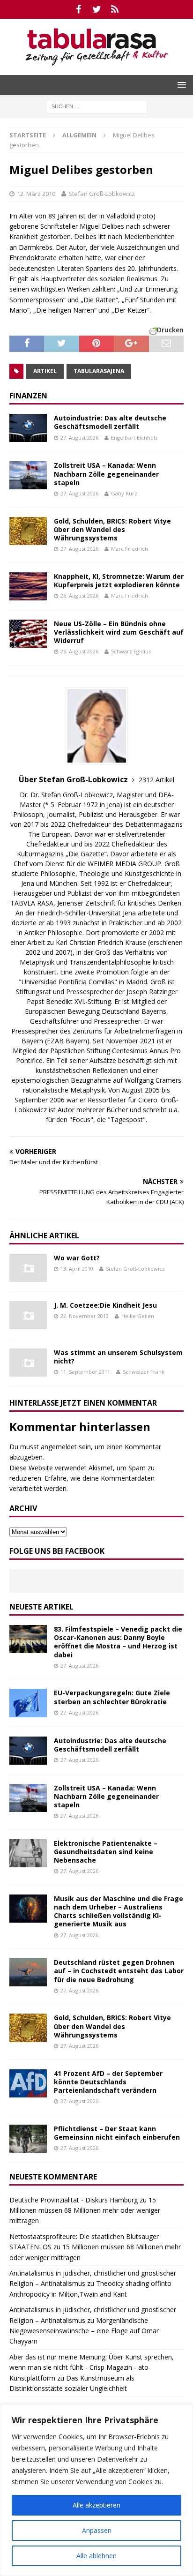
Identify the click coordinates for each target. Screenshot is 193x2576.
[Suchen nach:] (97, 106)
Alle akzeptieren (96, 2505)
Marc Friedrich (130, 549)
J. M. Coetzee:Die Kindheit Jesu (105, 1305)
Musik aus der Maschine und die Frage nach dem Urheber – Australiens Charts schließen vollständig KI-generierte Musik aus (119, 1911)
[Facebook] (78, 9)
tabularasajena (99, 371)
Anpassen (97, 2530)
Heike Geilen (138, 1316)
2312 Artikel (156, 780)
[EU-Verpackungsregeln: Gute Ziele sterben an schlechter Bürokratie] (28, 1703)
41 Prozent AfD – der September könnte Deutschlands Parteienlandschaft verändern (108, 2082)
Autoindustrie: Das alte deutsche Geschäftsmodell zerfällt (110, 422)
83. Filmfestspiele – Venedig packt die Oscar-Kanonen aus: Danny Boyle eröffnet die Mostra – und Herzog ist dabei (118, 1642)
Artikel (45, 371)
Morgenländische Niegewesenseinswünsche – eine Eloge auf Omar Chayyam (84, 2331)
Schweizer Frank (144, 1372)
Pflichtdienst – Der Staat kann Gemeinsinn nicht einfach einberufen (117, 2133)
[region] (96, 2490)
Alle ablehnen (96, 2556)
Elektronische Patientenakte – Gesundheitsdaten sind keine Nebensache (106, 1852)
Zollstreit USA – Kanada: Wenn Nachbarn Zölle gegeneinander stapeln (106, 474)
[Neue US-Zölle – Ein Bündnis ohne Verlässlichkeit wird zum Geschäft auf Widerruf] (28, 634)
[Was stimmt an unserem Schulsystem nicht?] (28, 1363)
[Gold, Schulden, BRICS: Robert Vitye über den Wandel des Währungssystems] (28, 531)
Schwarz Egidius (131, 651)
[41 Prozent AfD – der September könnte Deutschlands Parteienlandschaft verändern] (28, 2083)
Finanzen (28, 396)
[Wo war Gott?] (28, 1268)
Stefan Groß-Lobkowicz (102, 194)
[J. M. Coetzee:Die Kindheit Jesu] (28, 1315)
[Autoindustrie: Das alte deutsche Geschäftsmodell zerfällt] (28, 428)
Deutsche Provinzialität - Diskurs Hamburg (74, 2200)
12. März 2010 (36, 194)
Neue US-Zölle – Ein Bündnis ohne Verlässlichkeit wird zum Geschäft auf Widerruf (119, 632)
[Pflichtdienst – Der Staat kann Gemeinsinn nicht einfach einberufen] (28, 2139)
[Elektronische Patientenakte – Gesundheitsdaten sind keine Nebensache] (28, 1853)
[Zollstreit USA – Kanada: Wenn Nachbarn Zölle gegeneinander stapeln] (28, 475)
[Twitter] (97, 9)
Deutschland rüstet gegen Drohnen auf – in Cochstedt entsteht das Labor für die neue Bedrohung (119, 1971)
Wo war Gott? (77, 1258)
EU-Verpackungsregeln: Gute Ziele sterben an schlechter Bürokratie (112, 1697)
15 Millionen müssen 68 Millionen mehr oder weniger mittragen (85, 2210)
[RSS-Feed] (115, 9)
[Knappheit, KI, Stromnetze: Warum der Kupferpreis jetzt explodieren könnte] (28, 586)
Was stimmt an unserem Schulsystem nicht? (118, 1357)
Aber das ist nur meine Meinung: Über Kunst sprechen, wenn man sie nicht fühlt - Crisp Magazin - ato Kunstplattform (92, 2367)
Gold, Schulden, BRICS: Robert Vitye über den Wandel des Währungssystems (112, 529)
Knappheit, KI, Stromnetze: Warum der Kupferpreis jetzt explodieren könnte (119, 580)
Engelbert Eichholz (134, 438)
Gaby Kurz (124, 493)
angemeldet (59, 1447)
